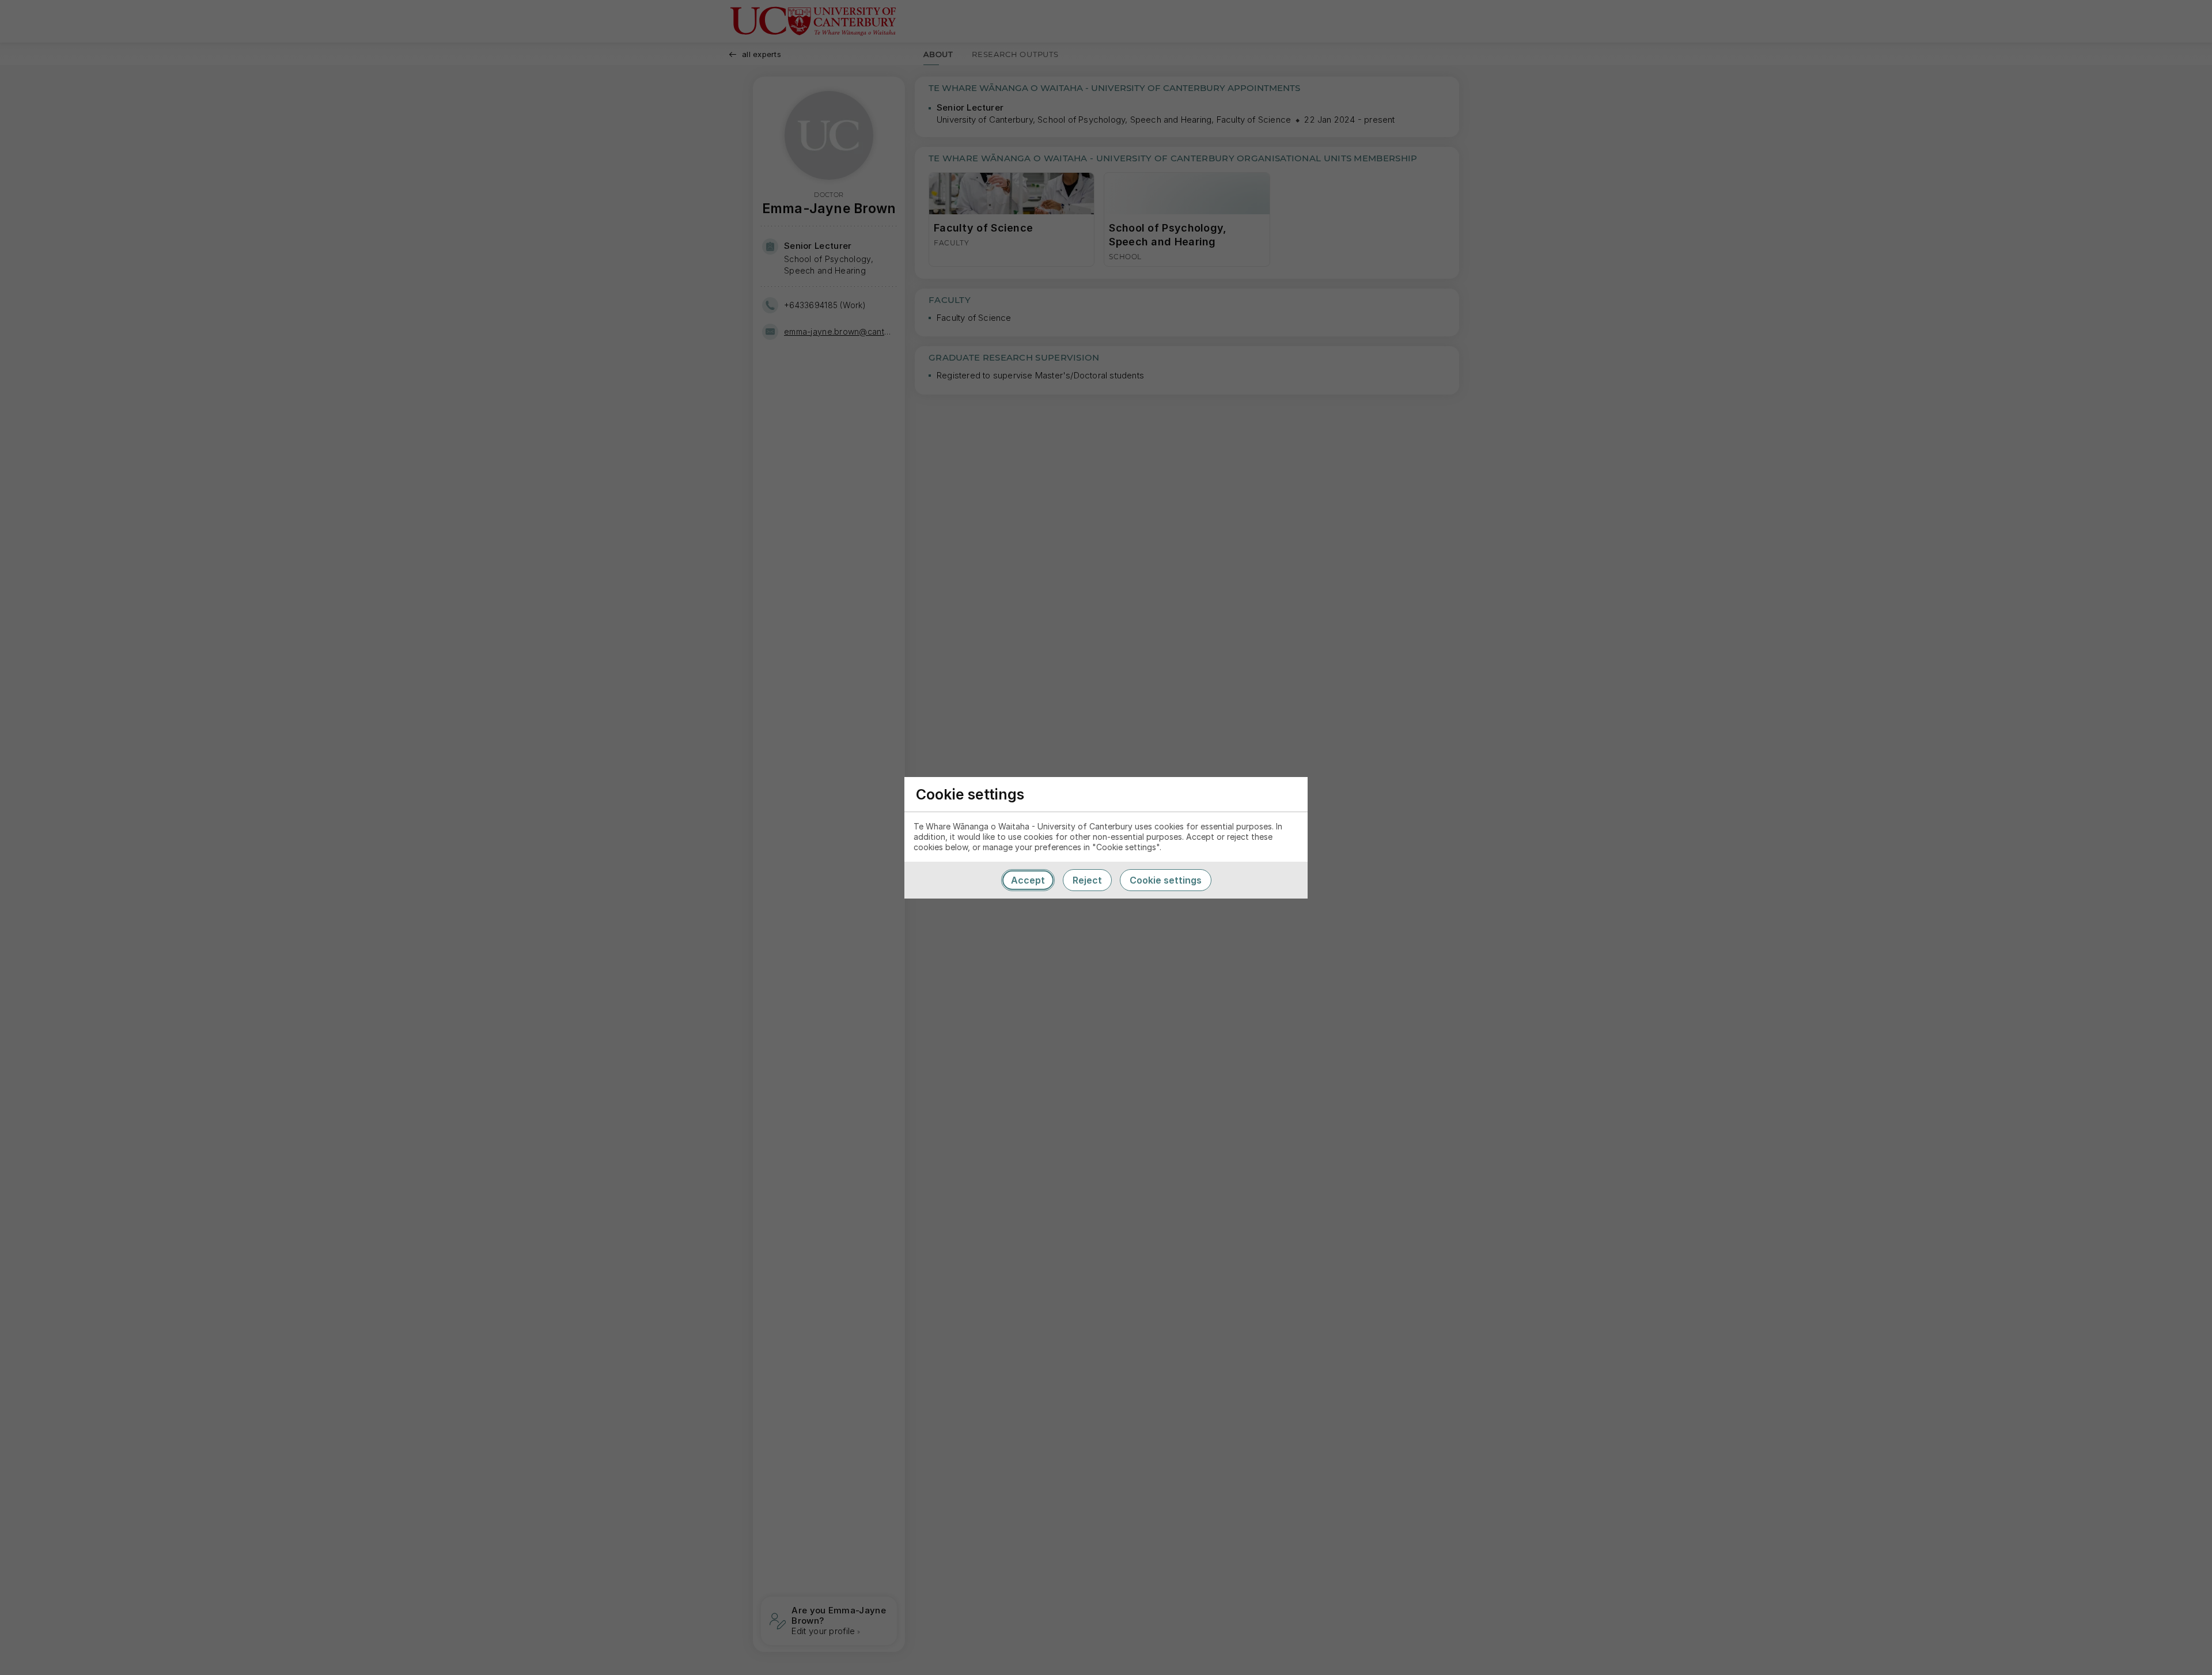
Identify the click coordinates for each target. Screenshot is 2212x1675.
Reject (1087, 880)
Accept (1028, 880)
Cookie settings (1166, 880)
